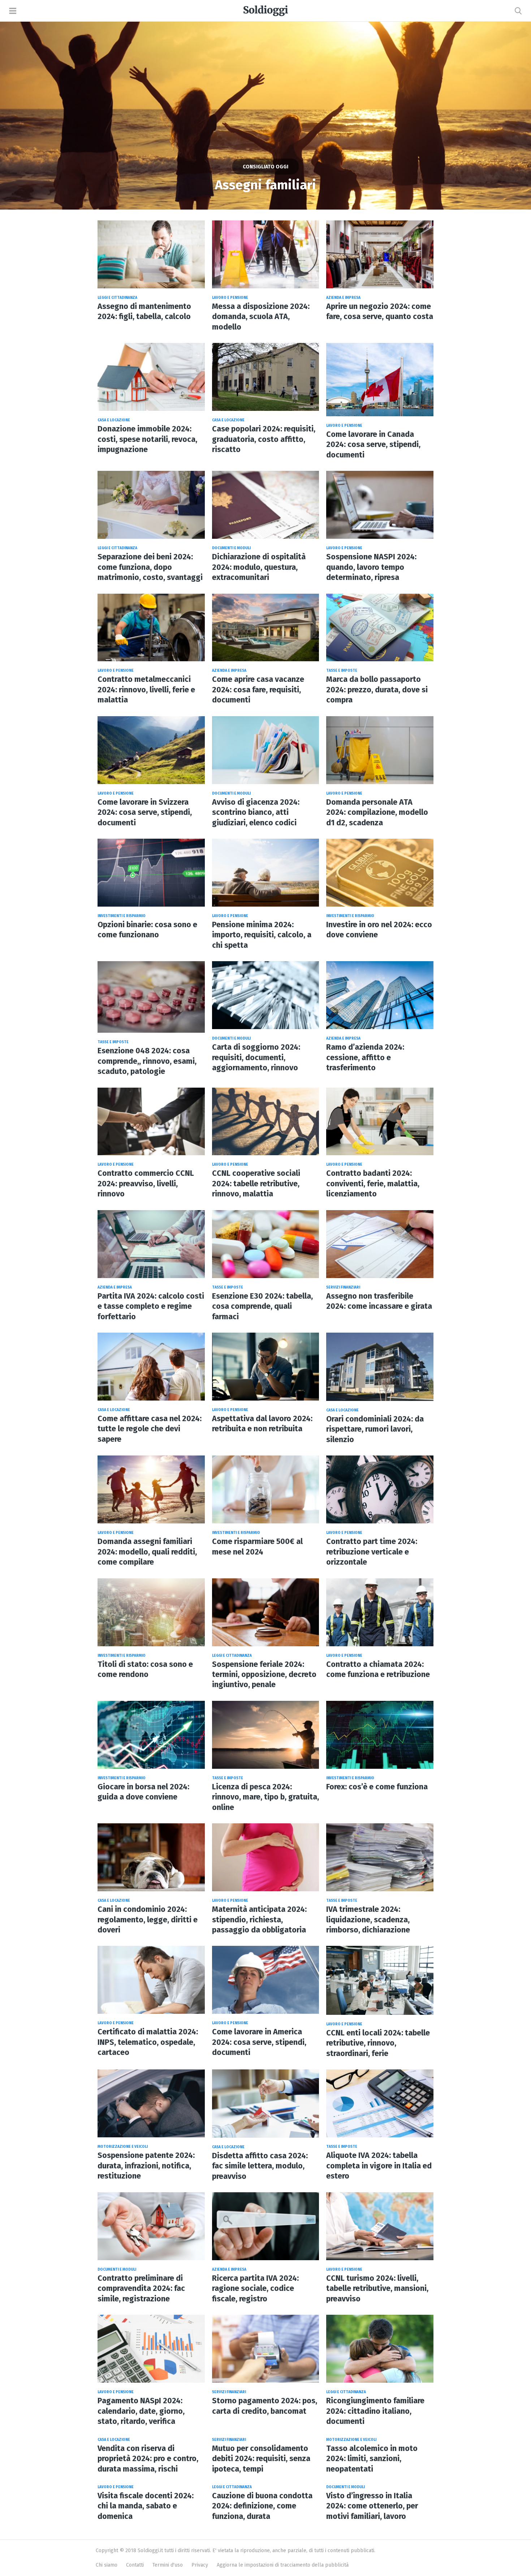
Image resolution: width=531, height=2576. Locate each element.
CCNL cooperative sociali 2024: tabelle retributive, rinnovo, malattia (256, 1184)
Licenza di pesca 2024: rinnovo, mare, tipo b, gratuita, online (265, 1797)
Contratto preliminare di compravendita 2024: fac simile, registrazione (141, 2289)
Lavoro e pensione (230, 298)
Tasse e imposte (342, 671)
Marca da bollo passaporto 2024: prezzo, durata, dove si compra (377, 690)
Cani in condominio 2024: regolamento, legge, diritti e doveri (148, 1920)
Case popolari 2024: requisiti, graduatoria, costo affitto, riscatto (264, 439)
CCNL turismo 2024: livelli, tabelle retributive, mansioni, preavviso (377, 2289)
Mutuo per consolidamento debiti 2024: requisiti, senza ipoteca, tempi (261, 2459)
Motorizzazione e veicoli (123, 2147)
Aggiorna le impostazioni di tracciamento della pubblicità (283, 2565)
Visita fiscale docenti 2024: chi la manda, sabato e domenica (146, 2506)
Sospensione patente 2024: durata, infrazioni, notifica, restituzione (146, 2166)
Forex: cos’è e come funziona (377, 1787)
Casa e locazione (114, 420)
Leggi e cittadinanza (117, 298)
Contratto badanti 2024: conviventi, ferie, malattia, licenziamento (373, 1184)
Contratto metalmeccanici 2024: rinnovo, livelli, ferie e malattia (146, 690)
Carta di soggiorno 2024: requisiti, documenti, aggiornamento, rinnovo (256, 1057)
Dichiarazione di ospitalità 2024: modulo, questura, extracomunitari (259, 567)
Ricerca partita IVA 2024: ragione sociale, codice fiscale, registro (255, 2289)
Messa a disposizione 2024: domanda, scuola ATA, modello (261, 317)
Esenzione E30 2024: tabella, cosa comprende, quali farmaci (262, 1306)
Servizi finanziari (343, 1287)
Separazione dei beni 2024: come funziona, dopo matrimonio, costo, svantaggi (150, 567)
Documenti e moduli (231, 548)
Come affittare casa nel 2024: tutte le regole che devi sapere (150, 1429)
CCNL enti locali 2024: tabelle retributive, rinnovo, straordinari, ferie (378, 2043)
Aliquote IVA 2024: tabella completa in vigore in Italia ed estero (379, 2166)
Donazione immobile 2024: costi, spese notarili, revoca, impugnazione (147, 439)
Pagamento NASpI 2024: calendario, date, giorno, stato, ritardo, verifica (141, 2411)
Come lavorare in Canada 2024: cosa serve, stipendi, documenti (373, 445)
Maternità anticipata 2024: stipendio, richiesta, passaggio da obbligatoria (259, 1920)
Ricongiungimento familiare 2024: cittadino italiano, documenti (375, 2411)
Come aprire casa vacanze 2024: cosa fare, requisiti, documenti (258, 690)
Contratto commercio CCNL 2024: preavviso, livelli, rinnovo (146, 1184)
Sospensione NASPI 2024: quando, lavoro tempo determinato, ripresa (371, 567)
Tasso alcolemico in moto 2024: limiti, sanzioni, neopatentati (372, 2459)
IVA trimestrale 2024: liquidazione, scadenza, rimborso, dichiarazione (368, 1920)
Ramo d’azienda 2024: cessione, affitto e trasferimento (365, 1057)
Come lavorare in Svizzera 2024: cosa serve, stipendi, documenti (145, 812)
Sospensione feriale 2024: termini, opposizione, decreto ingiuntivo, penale (264, 1675)
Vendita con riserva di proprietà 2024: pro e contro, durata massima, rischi (148, 2459)
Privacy (200, 2565)
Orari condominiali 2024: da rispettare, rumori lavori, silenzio (375, 1429)
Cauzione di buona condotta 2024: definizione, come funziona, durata (262, 2506)
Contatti (135, 2565)
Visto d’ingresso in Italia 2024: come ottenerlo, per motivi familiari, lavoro (372, 2506)
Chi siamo (107, 2565)
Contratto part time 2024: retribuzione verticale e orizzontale (372, 1552)
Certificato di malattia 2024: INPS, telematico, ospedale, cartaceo (148, 2042)
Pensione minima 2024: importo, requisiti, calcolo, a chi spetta (262, 935)
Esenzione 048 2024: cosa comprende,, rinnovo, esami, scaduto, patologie (147, 1061)
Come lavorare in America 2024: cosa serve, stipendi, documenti (259, 2042)
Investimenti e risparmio (122, 916)
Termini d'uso (168, 2565)
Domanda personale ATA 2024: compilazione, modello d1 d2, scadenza (377, 812)
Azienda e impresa (343, 298)
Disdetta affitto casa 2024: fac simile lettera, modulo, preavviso (260, 2166)
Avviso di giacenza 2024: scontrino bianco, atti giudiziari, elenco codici (256, 812)
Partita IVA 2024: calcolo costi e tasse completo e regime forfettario (151, 1306)
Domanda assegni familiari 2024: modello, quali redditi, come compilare (147, 1552)
